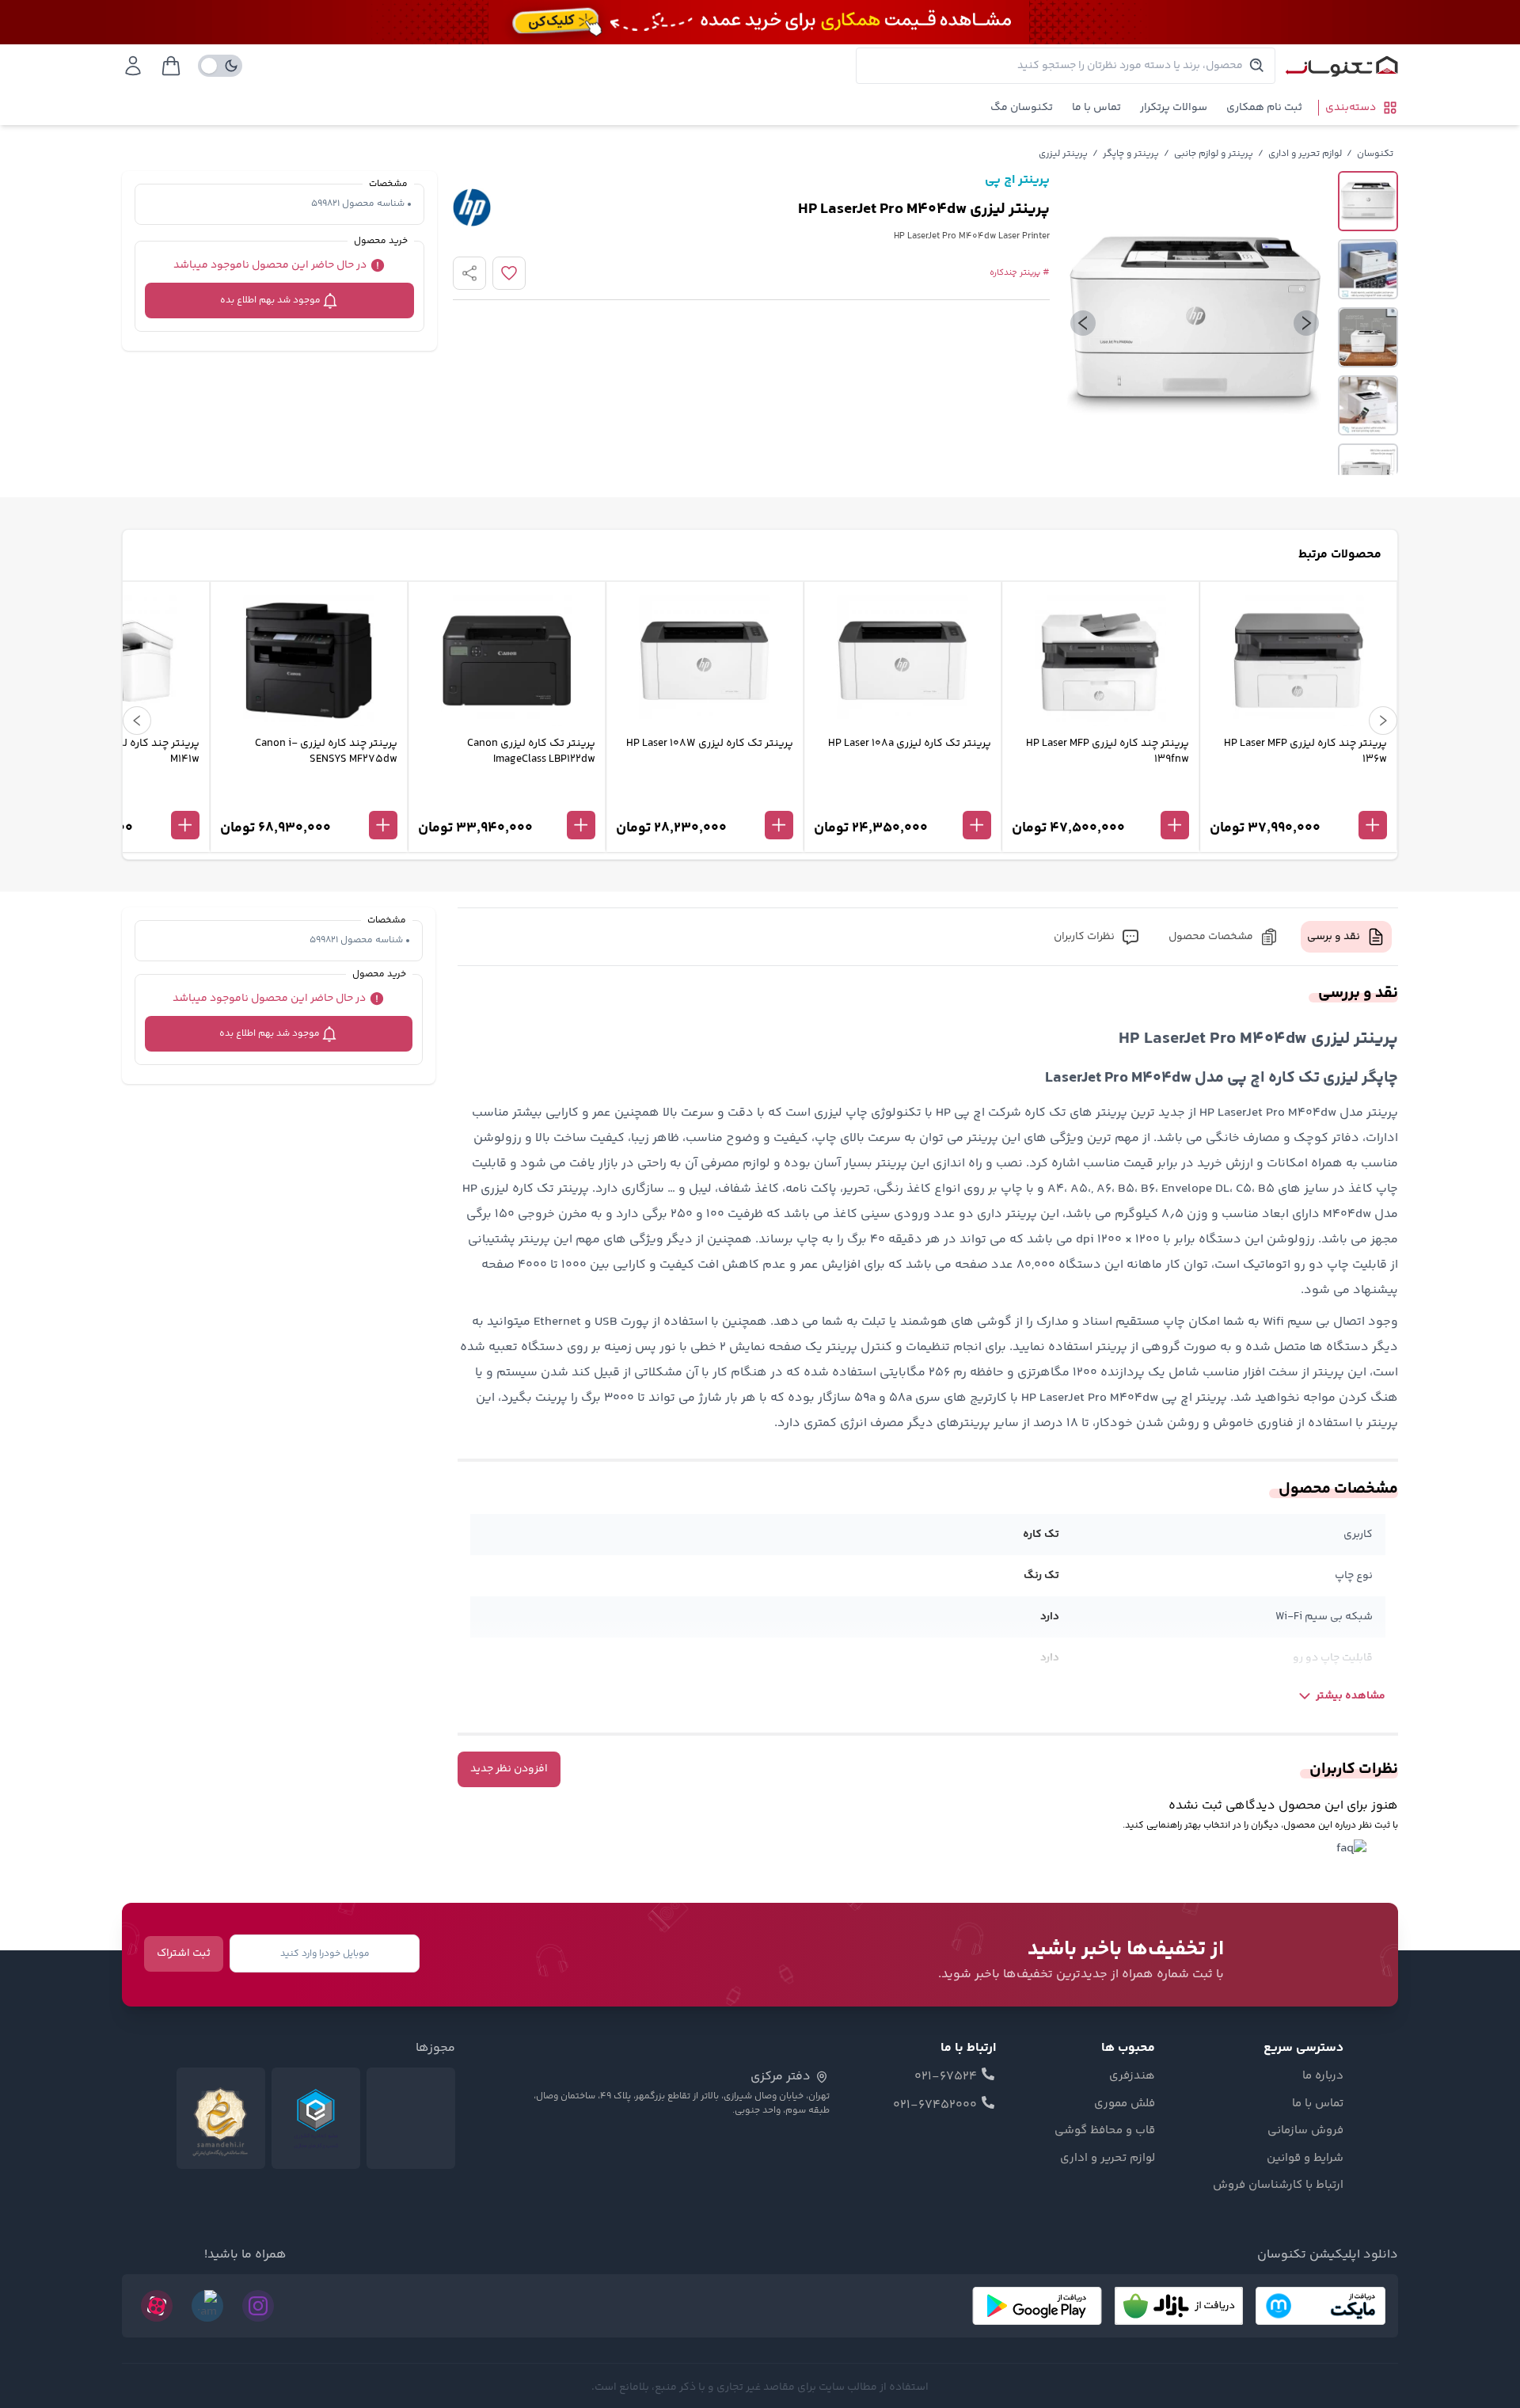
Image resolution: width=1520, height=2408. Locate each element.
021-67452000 (935, 2106)
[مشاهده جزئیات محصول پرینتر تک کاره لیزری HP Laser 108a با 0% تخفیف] (902, 799)
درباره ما (1323, 2076)
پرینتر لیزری (1063, 154)
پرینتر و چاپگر (1131, 154)
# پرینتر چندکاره (1020, 273)
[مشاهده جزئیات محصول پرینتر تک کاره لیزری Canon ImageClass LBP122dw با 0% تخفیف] (507, 799)
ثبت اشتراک (184, 1953)
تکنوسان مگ (1022, 108)
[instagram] (258, 2306)
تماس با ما (1096, 108)
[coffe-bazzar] (1179, 2306)
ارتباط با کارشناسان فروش (1278, 2185)
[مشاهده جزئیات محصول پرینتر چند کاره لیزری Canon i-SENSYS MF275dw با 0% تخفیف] (309, 799)
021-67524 (946, 2077)
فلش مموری (1125, 2104)
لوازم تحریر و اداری (1305, 154)
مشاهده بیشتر (1351, 1696)
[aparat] (157, 2306)
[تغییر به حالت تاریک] (220, 66)
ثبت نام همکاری (1264, 108)
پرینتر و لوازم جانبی (1214, 154)
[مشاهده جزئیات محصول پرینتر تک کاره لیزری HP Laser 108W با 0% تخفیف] (705, 799)
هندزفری (1132, 2076)
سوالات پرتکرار (1174, 108)
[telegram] (207, 2306)
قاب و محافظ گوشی (1105, 2131)
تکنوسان (1375, 154)
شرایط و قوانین (1305, 2159)
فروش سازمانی (1305, 2131)
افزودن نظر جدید (509, 1769)
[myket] (1320, 2306)
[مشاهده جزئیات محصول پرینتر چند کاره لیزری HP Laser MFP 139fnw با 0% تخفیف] (1100, 799)
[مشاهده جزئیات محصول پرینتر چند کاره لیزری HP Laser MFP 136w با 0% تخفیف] (1298, 799)
